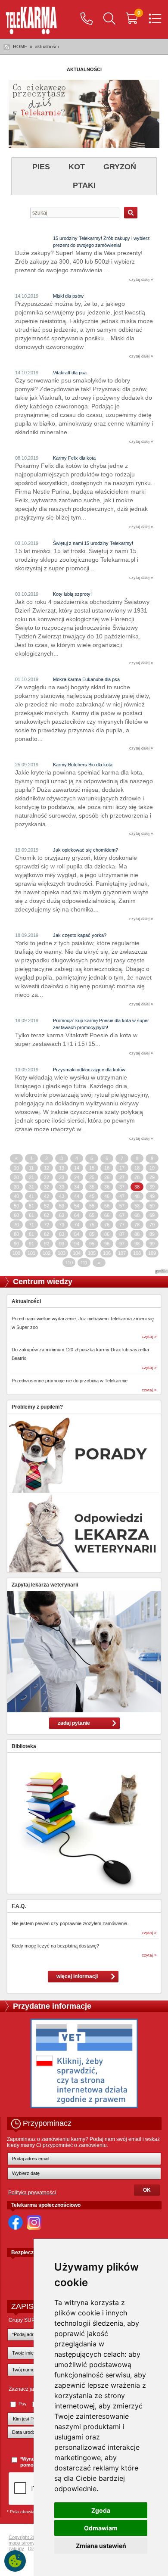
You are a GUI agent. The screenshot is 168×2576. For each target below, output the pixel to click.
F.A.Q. (19, 1906)
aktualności (47, 47)
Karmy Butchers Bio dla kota (83, 765)
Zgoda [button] (101, 2510)
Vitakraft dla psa (70, 373)
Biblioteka (24, 1746)
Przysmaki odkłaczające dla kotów (89, 1070)
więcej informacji (77, 1976)
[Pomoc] (87, 19)
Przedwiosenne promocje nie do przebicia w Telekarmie (70, 1381)
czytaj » (149, 1336)
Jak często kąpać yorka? (80, 935)
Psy (23, 2404)
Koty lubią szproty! (72, 594)
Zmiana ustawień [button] (101, 2546)
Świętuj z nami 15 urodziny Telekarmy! (93, 543)
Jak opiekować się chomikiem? (86, 850)
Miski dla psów (68, 296)
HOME (20, 47)
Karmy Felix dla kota (74, 458)
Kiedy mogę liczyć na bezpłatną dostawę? (55, 1946)
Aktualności (26, 1301)
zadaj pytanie (74, 1723)
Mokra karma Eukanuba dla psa (86, 679)
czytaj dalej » (141, 280)
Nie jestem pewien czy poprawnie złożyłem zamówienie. (70, 1923)
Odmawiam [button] (101, 2528)
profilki (161, 1272)
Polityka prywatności (32, 2193)
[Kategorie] (155, 19)
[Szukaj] (109, 19)
